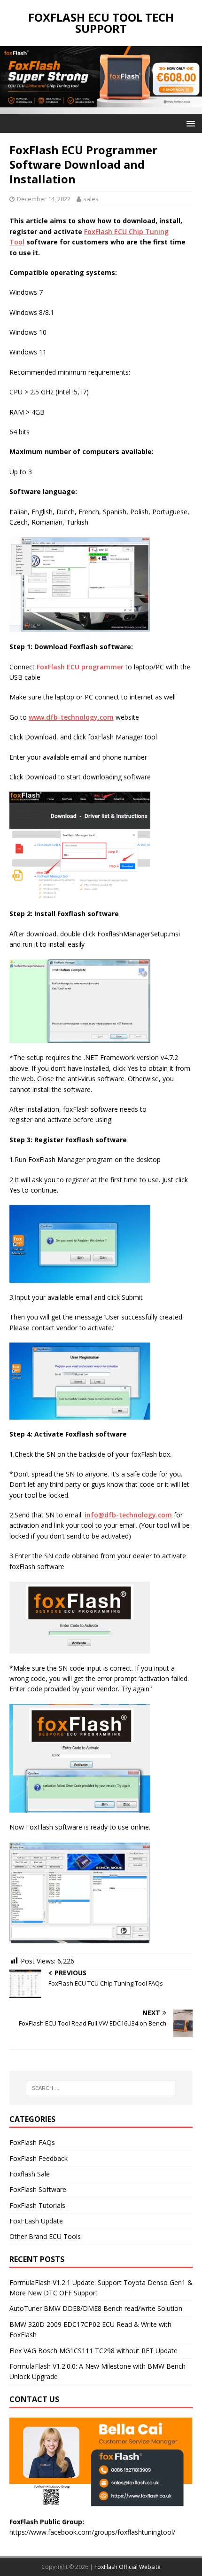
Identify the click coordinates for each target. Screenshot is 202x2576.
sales (91, 199)
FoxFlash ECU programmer (80, 667)
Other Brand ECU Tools (45, 2236)
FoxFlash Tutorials (37, 2205)
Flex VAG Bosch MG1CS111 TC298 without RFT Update (93, 2351)
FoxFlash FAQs (32, 2142)
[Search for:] (101, 2088)
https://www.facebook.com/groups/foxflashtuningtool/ (92, 2532)
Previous (12, 78)
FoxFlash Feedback (39, 2158)
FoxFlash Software (38, 2189)
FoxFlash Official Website (128, 2567)
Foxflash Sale (30, 2174)
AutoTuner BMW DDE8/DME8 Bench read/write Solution (96, 2308)
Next (190, 78)
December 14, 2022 (44, 199)
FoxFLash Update (36, 2221)
